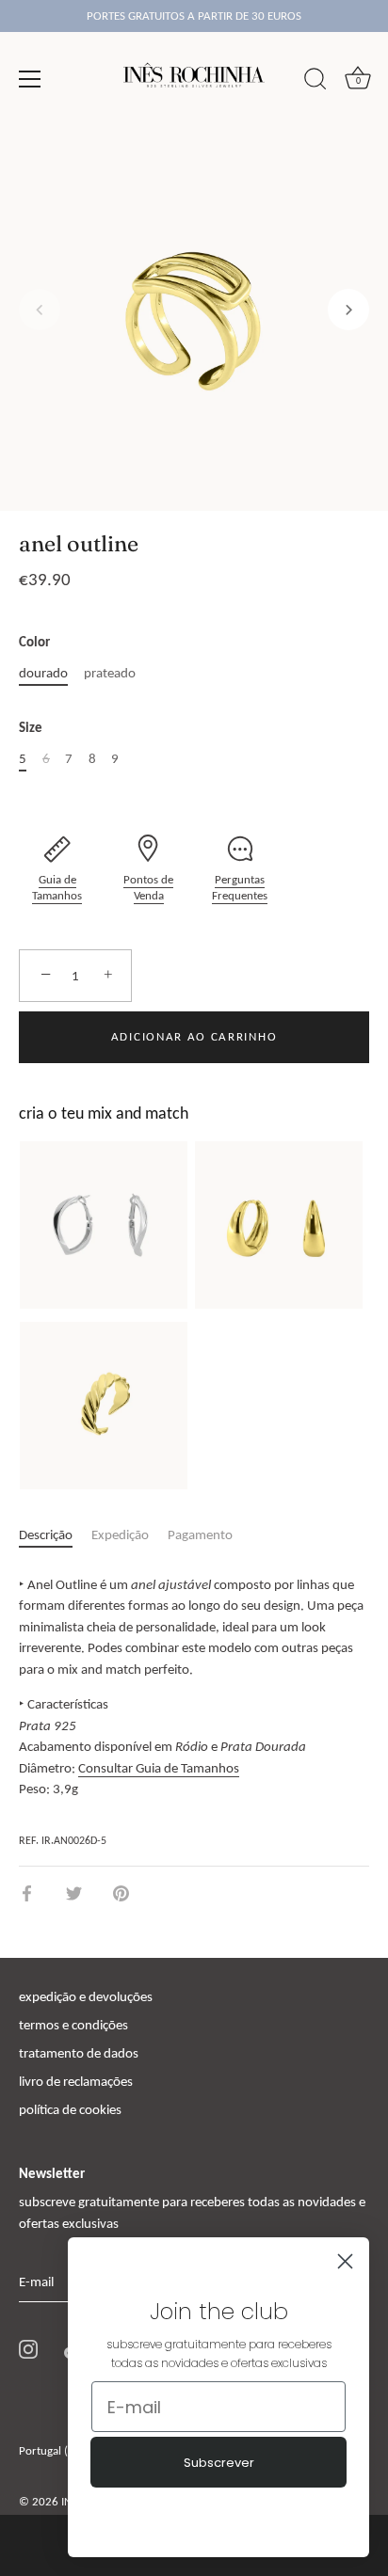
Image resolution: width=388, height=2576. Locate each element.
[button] (40, 310)
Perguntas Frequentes (240, 888)
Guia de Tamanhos (57, 888)
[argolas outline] (104, 1225)
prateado (110, 673)
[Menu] (30, 79)
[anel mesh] (104, 1406)
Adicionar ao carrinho (194, 1036)
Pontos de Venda (148, 888)
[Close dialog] (345, 2261)
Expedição (120, 1534)
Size (31, 727)
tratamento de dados (79, 2053)
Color (34, 642)
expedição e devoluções (86, 1996)
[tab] (55, 1535)
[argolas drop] (279, 1225)
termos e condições (73, 2025)
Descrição (46, 1534)
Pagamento (200, 1534)
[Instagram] (28, 2348)
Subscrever (219, 2463)
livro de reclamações (76, 2081)
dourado (43, 673)
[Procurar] (315, 82)
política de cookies (70, 2109)
